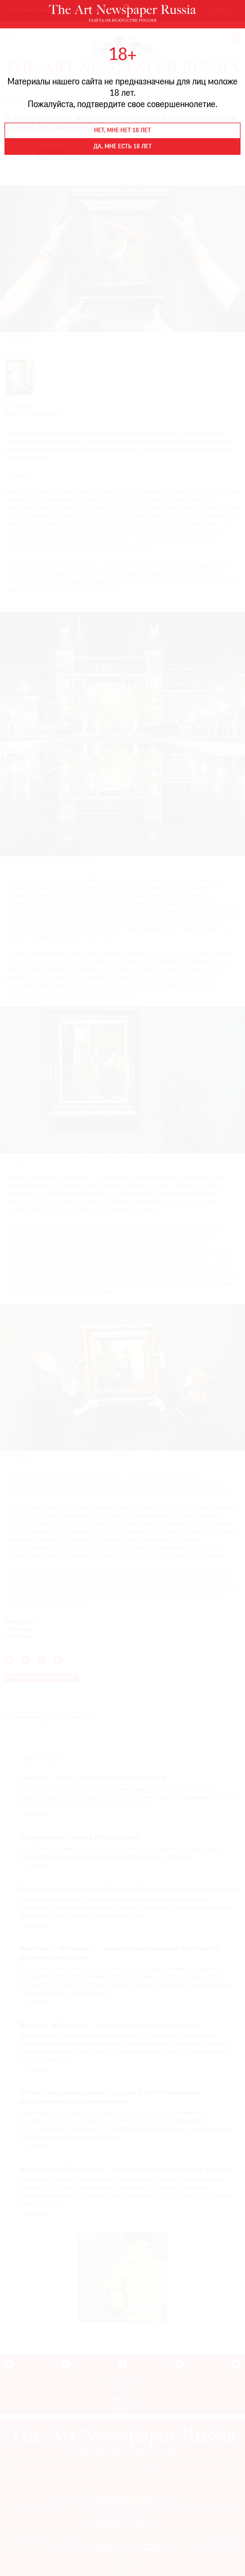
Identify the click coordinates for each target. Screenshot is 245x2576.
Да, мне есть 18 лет (123, 147)
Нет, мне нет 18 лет (122, 131)
